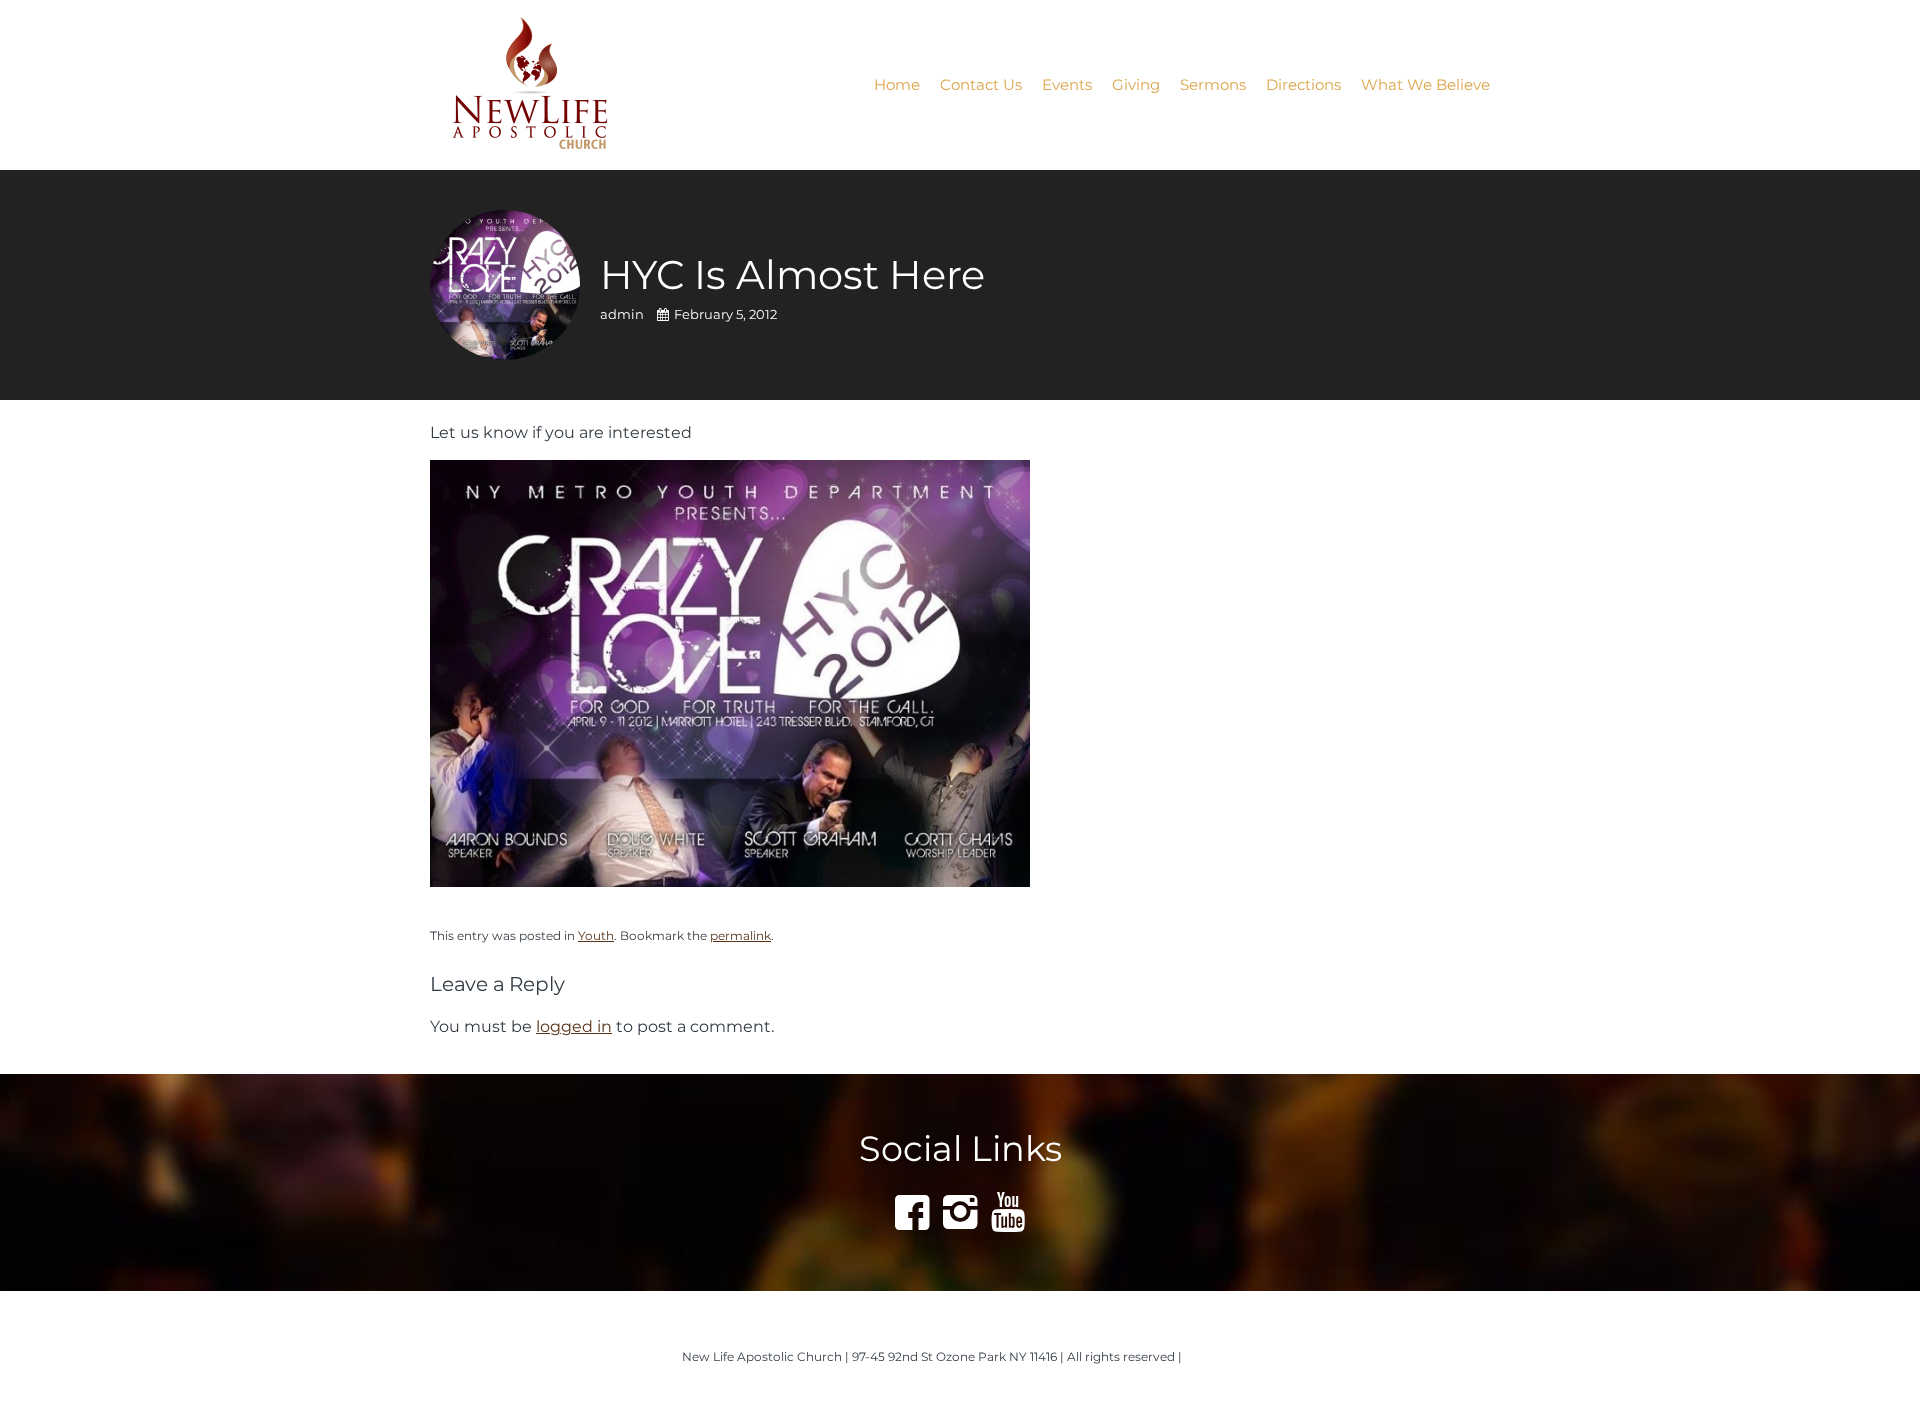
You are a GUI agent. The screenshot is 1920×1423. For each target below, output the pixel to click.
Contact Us (981, 84)
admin (623, 314)
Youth (596, 935)
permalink (740, 935)
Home (897, 84)
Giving (1136, 84)
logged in (574, 1026)
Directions (1303, 84)
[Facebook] (912, 1212)
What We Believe (1425, 84)
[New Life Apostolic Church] (556, 85)
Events (1067, 84)
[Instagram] (960, 1212)
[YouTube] (1008, 1212)
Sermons (1213, 84)
